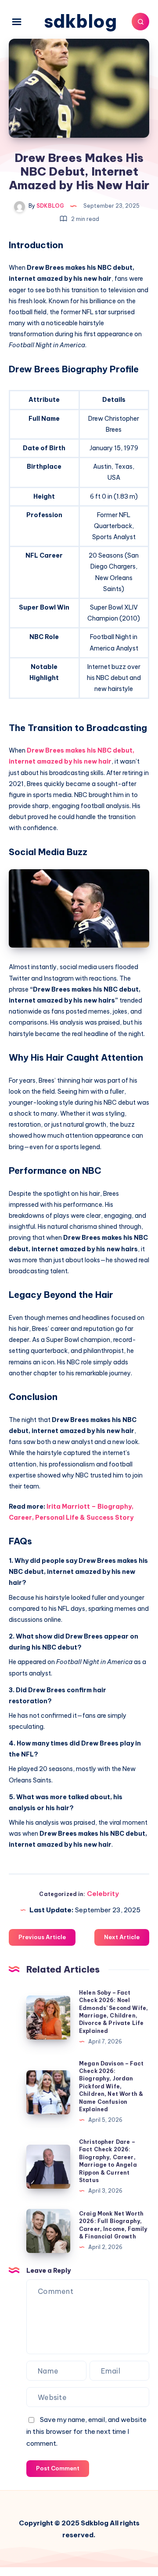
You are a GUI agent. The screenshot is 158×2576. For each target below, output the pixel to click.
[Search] (140, 22)
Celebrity (103, 1894)
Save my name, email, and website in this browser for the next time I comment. (86, 2431)
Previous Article (42, 1937)
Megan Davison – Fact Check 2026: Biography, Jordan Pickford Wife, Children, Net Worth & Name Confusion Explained (111, 2086)
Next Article (122, 1937)
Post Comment (58, 2468)
